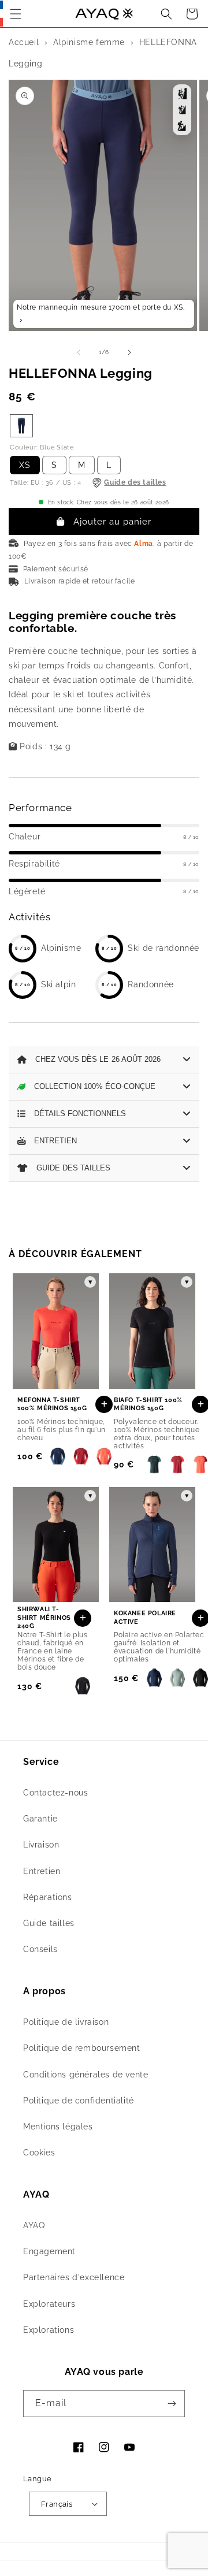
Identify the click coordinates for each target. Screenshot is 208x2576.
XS (25, 465)
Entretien (42, 1871)
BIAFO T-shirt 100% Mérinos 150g (148, 1404)
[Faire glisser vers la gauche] (79, 352)
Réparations (48, 1897)
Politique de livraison (66, 2022)
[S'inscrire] (172, 2404)
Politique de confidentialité (79, 2101)
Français (57, 2504)
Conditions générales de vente (86, 2075)
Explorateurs (49, 2304)
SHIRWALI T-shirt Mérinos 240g (44, 1618)
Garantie (40, 1819)
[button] (16, 14)
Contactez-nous (55, 1793)
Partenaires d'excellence (74, 2277)
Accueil (24, 42)
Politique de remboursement (82, 2048)
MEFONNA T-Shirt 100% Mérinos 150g (52, 1404)
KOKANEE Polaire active (145, 1617)
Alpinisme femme (89, 42)
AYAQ (34, 2225)
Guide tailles (49, 1923)
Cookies (39, 2153)
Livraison (41, 1845)
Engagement (49, 2251)
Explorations (49, 2330)
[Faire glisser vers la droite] (129, 352)
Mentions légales (58, 2127)
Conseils (40, 1949)
